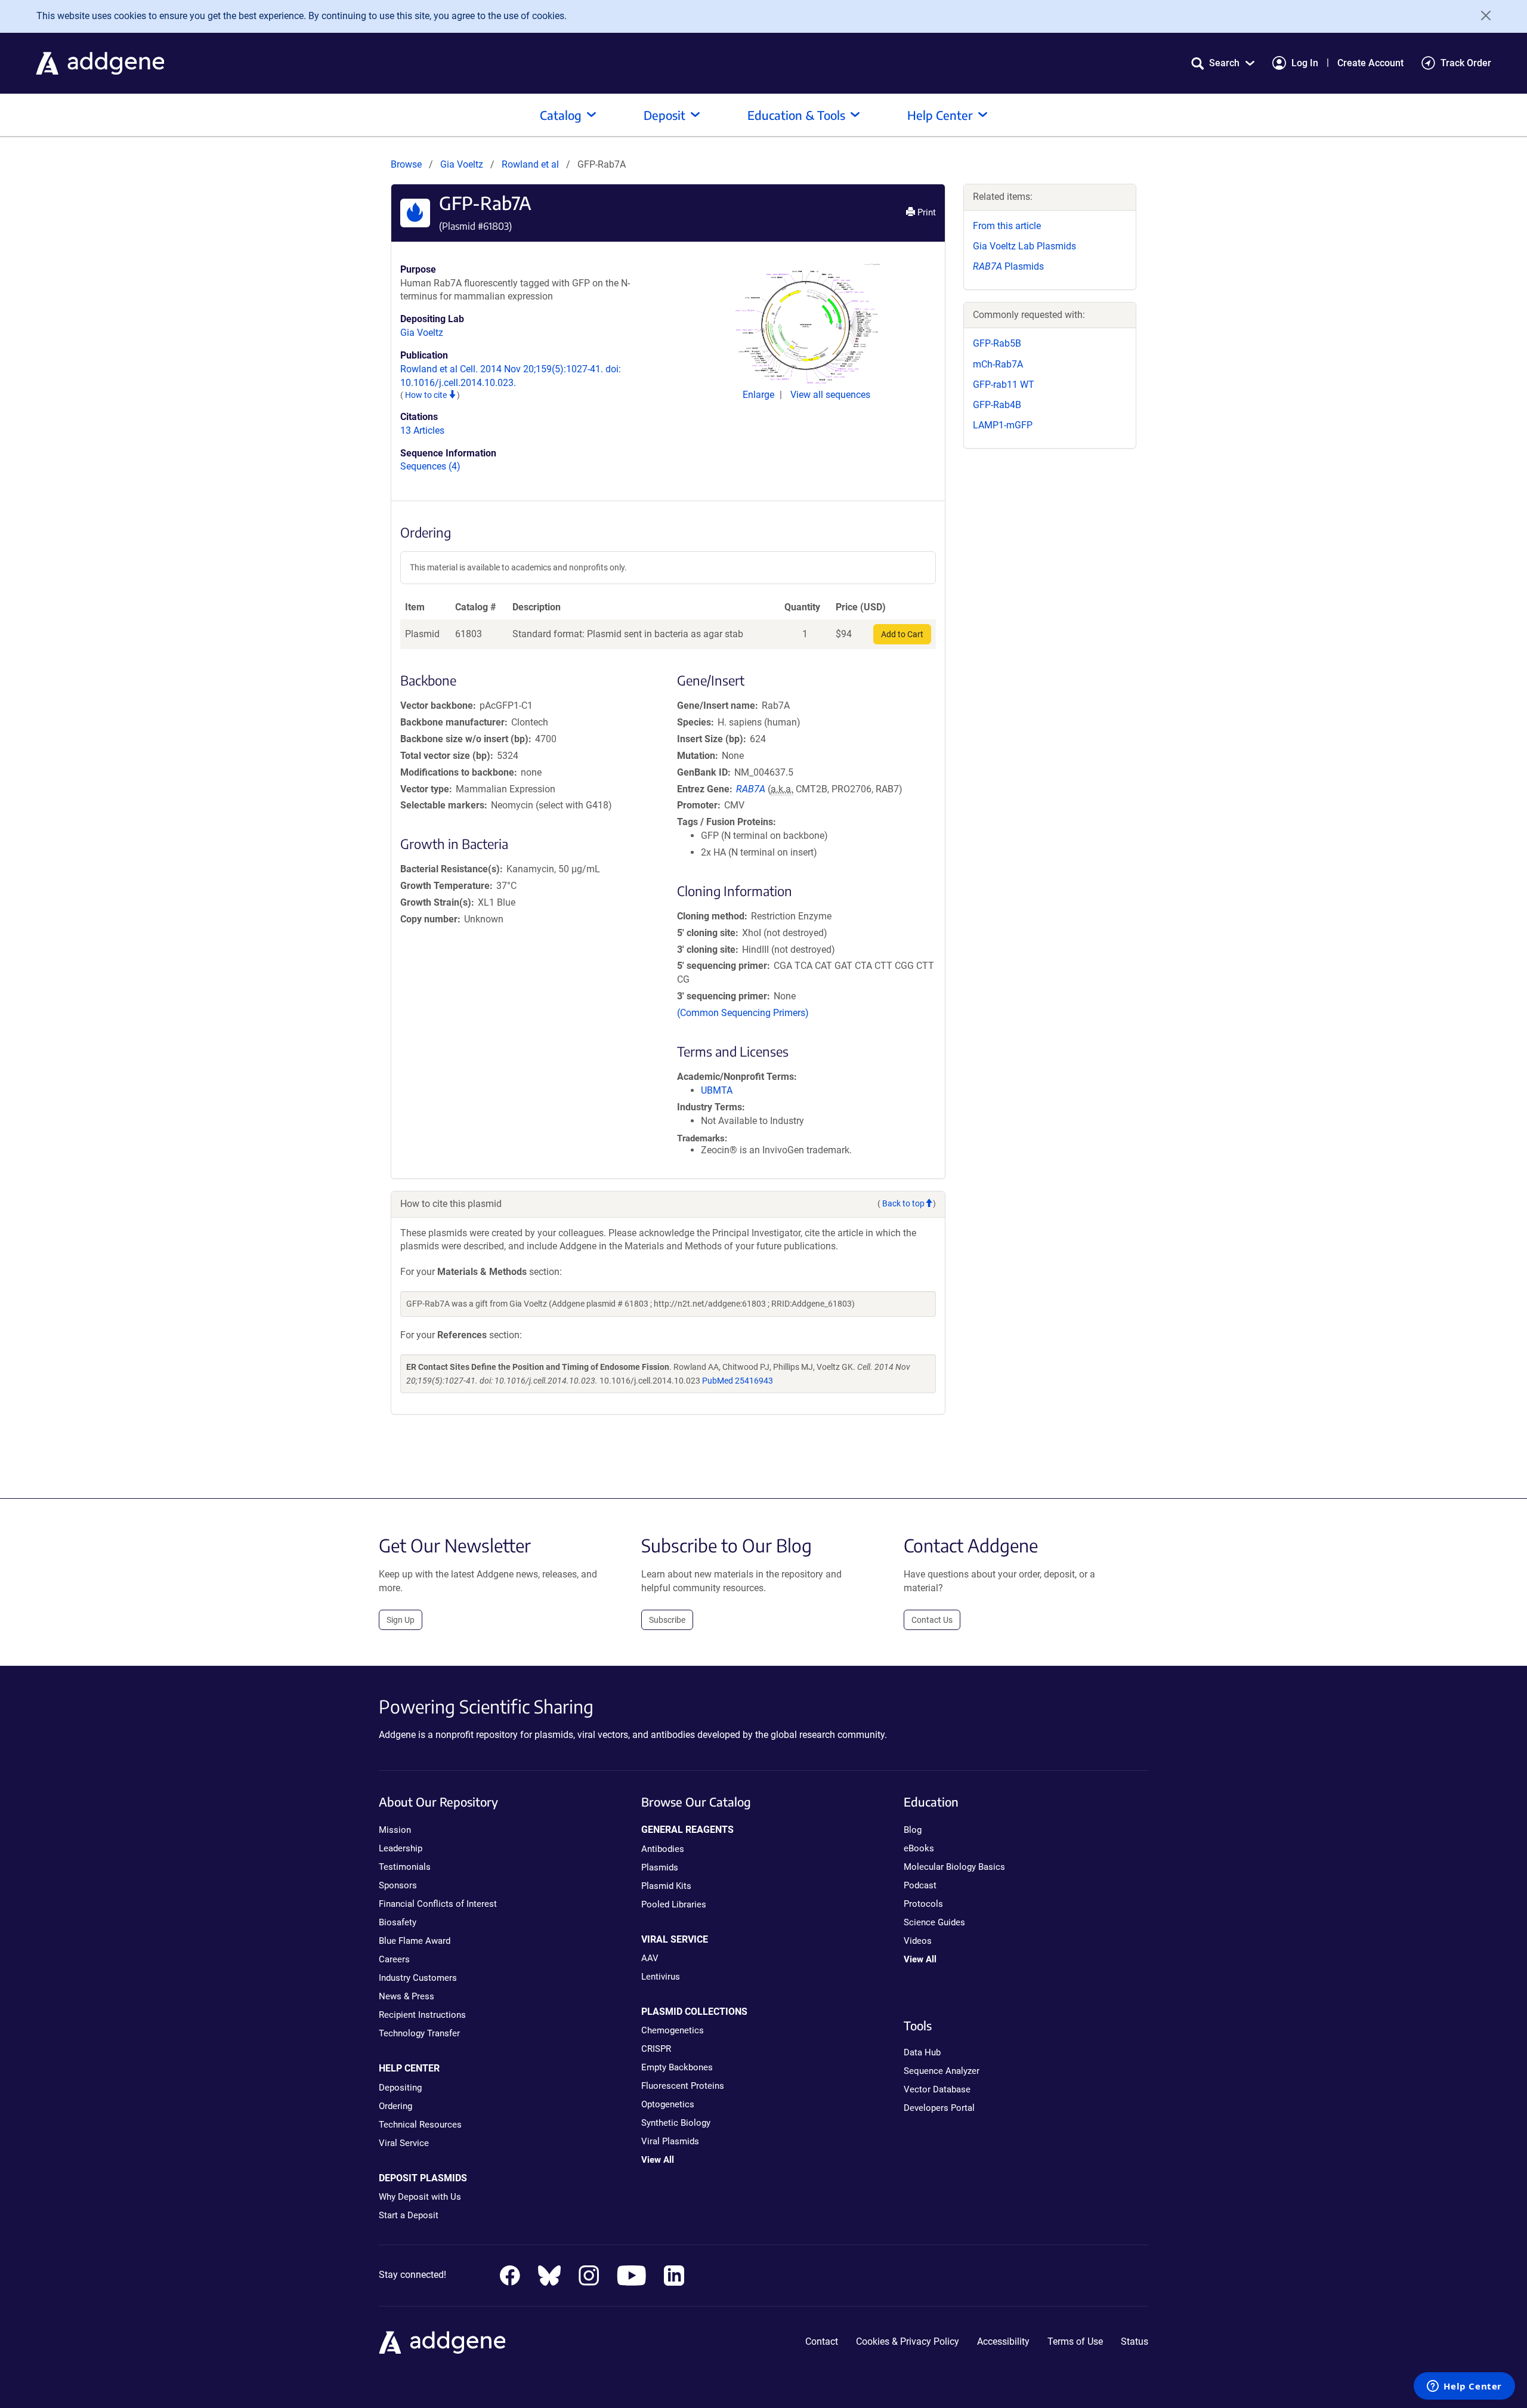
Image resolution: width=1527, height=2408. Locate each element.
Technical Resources (420, 2125)
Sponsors (398, 1885)
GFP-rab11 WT (1004, 385)
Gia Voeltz (462, 164)
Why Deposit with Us (420, 2197)
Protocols (923, 1904)
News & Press (407, 1996)
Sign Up (401, 1620)
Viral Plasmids (670, 2141)
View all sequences (830, 395)
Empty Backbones (677, 2067)
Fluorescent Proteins (683, 2086)
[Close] (1482, 16)
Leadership (401, 1848)
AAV (650, 1958)
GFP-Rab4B (997, 405)
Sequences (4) (430, 466)
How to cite (427, 395)
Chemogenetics (673, 2030)
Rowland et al (531, 164)
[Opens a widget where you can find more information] (1464, 2387)
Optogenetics (668, 2104)
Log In (1305, 63)
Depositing (400, 2088)
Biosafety (398, 1922)
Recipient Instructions (422, 2015)
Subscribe (667, 1620)
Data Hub (922, 2052)
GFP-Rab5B (997, 343)
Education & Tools (796, 115)
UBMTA (717, 1090)
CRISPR (656, 2049)
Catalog (561, 115)
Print (925, 212)
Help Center (940, 115)
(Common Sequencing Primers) (743, 1013)
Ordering (395, 2106)
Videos (918, 1941)
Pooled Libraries (674, 1904)
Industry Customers (418, 1978)
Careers (394, 1959)
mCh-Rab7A (998, 364)
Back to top (903, 1203)
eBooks (919, 1848)
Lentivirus (661, 1977)
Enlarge (760, 395)
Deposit (664, 115)
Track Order (1466, 63)
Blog (913, 1830)
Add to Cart (902, 634)
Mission (395, 1830)
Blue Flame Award (415, 1941)
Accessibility (1003, 2341)
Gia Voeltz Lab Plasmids (1024, 246)
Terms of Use (1075, 2341)
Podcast (920, 1885)
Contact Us (932, 1620)
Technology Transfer (419, 2033)
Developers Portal (939, 2108)
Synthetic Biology (676, 2123)
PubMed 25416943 (738, 1381)
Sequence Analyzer (942, 2071)
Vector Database (937, 2089)
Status (1135, 2341)
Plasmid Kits (666, 1886)
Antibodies (663, 1849)
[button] (1223, 63)
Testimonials (405, 1867)
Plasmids (1008, 266)
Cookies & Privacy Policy (908, 2341)
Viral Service (404, 2143)
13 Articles (422, 430)
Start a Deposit (409, 2215)
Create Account (1370, 63)
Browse (406, 164)
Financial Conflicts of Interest (438, 1904)
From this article (1007, 226)
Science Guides (934, 1922)
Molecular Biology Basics (954, 1867)
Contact (822, 2341)
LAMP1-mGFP (1003, 425)
